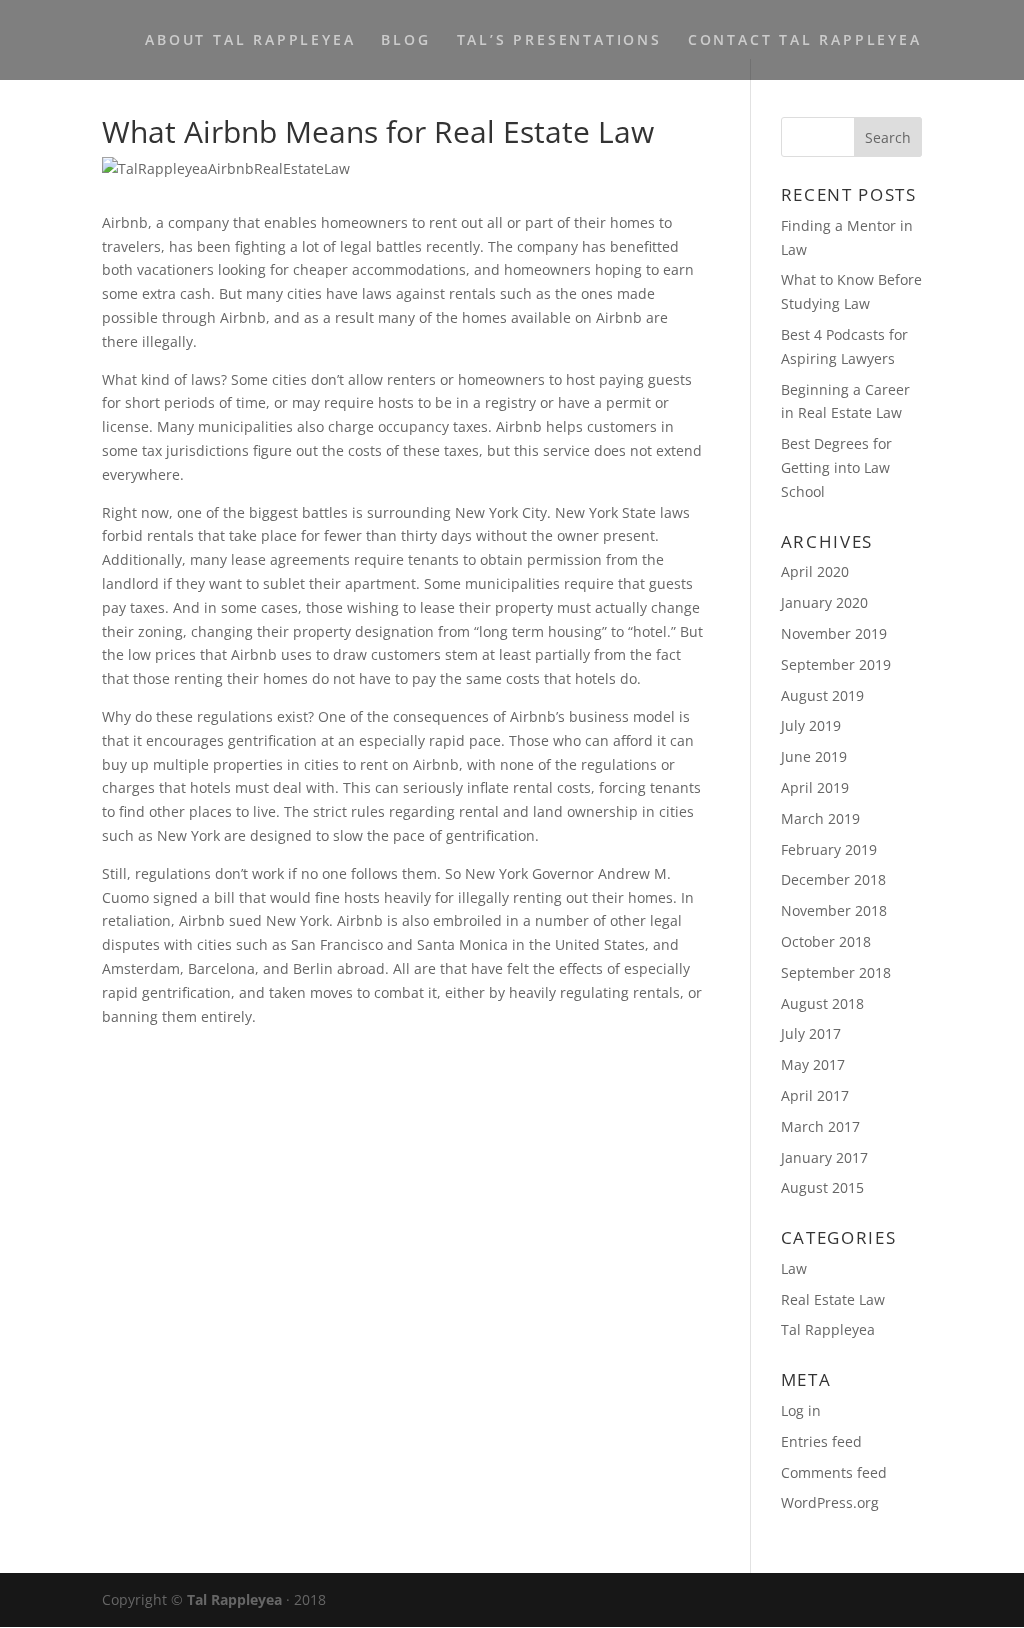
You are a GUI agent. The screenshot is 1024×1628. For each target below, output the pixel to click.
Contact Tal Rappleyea (805, 41)
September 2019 (836, 664)
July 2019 (811, 725)
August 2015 (822, 1187)
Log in (801, 1410)
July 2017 (811, 1033)
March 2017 (820, 1126)
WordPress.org (830, 1502)
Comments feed (834, 1472)
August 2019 (822, 695)
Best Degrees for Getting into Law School (836, 467)
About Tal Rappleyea (250, 41)
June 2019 (814, 756)
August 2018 (822, 1003)
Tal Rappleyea (828, 1329)
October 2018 (826, 941)
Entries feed (821, 1441)
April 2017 (815, 1095)
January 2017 (824, 1157)
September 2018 (836, 972)
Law (794, 1268)
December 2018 (833, 879)
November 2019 (834, 633)
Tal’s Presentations (559, 41)
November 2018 (834, 910)
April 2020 (815, 571)
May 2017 (813, 1064)
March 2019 (820, 818)
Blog (405, 41)
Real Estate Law (833, 1299)
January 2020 (824, 602)
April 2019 (815, 787)
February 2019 (829, 849)
